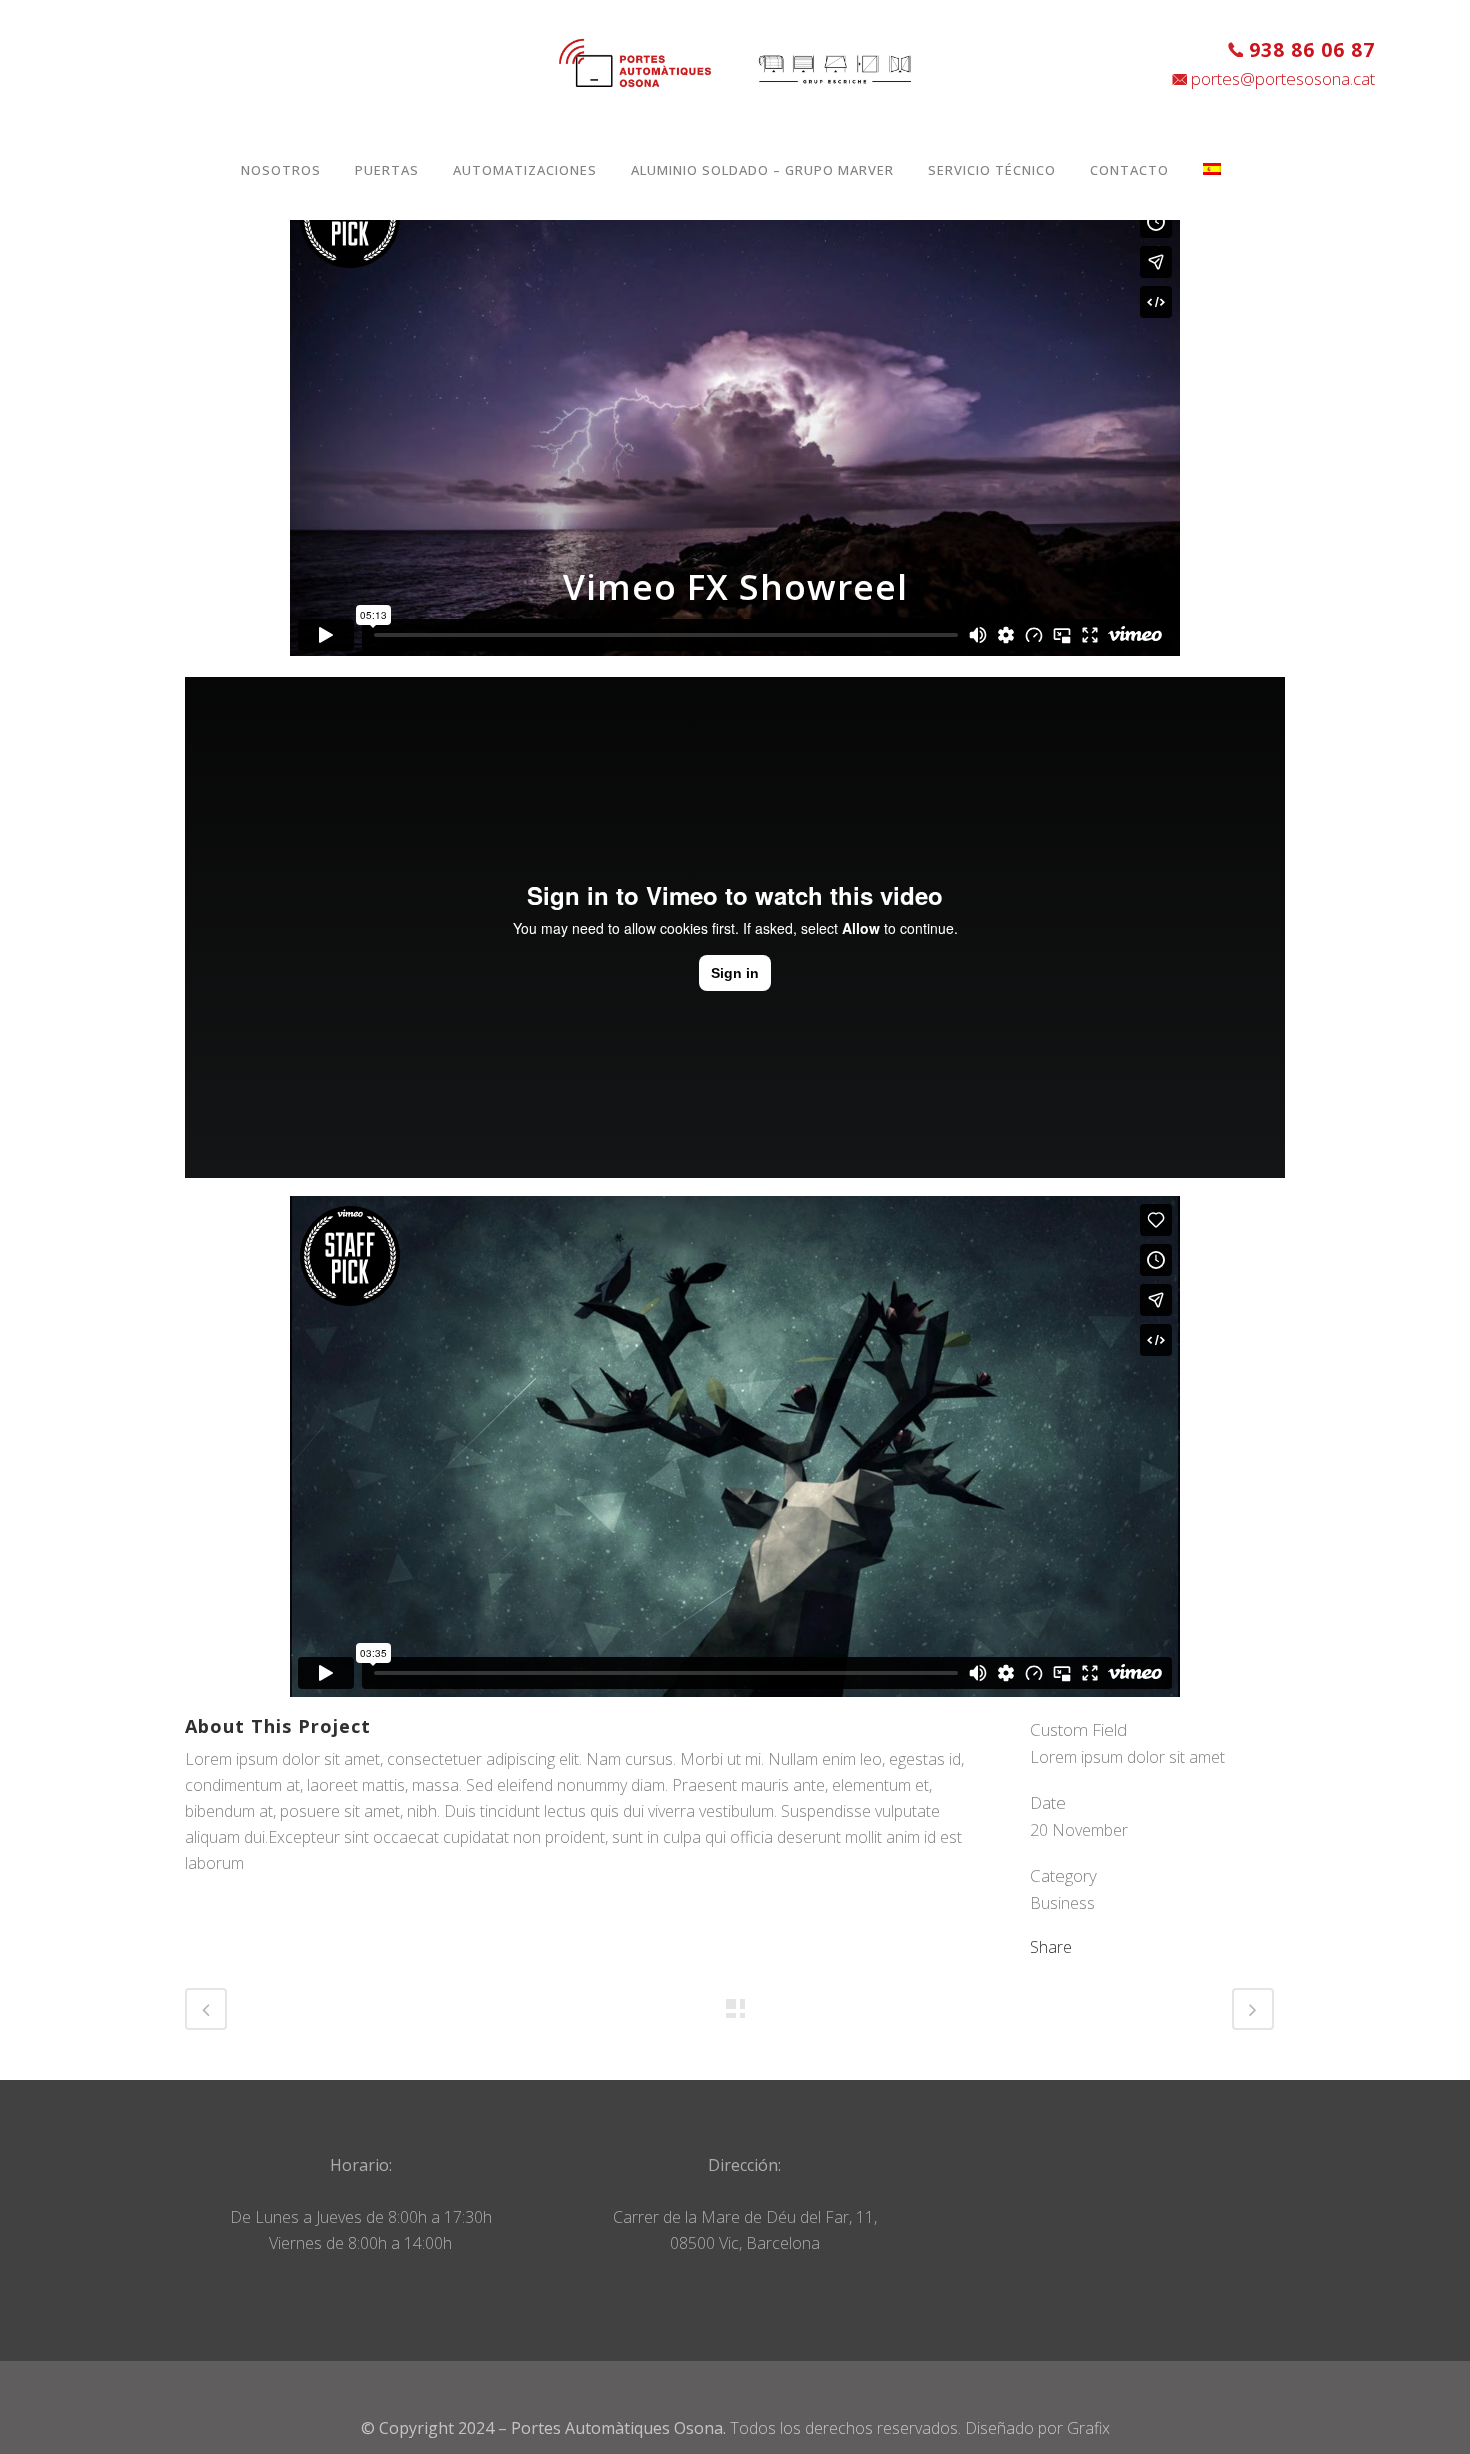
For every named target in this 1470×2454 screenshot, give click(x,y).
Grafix (1088, 2428)
